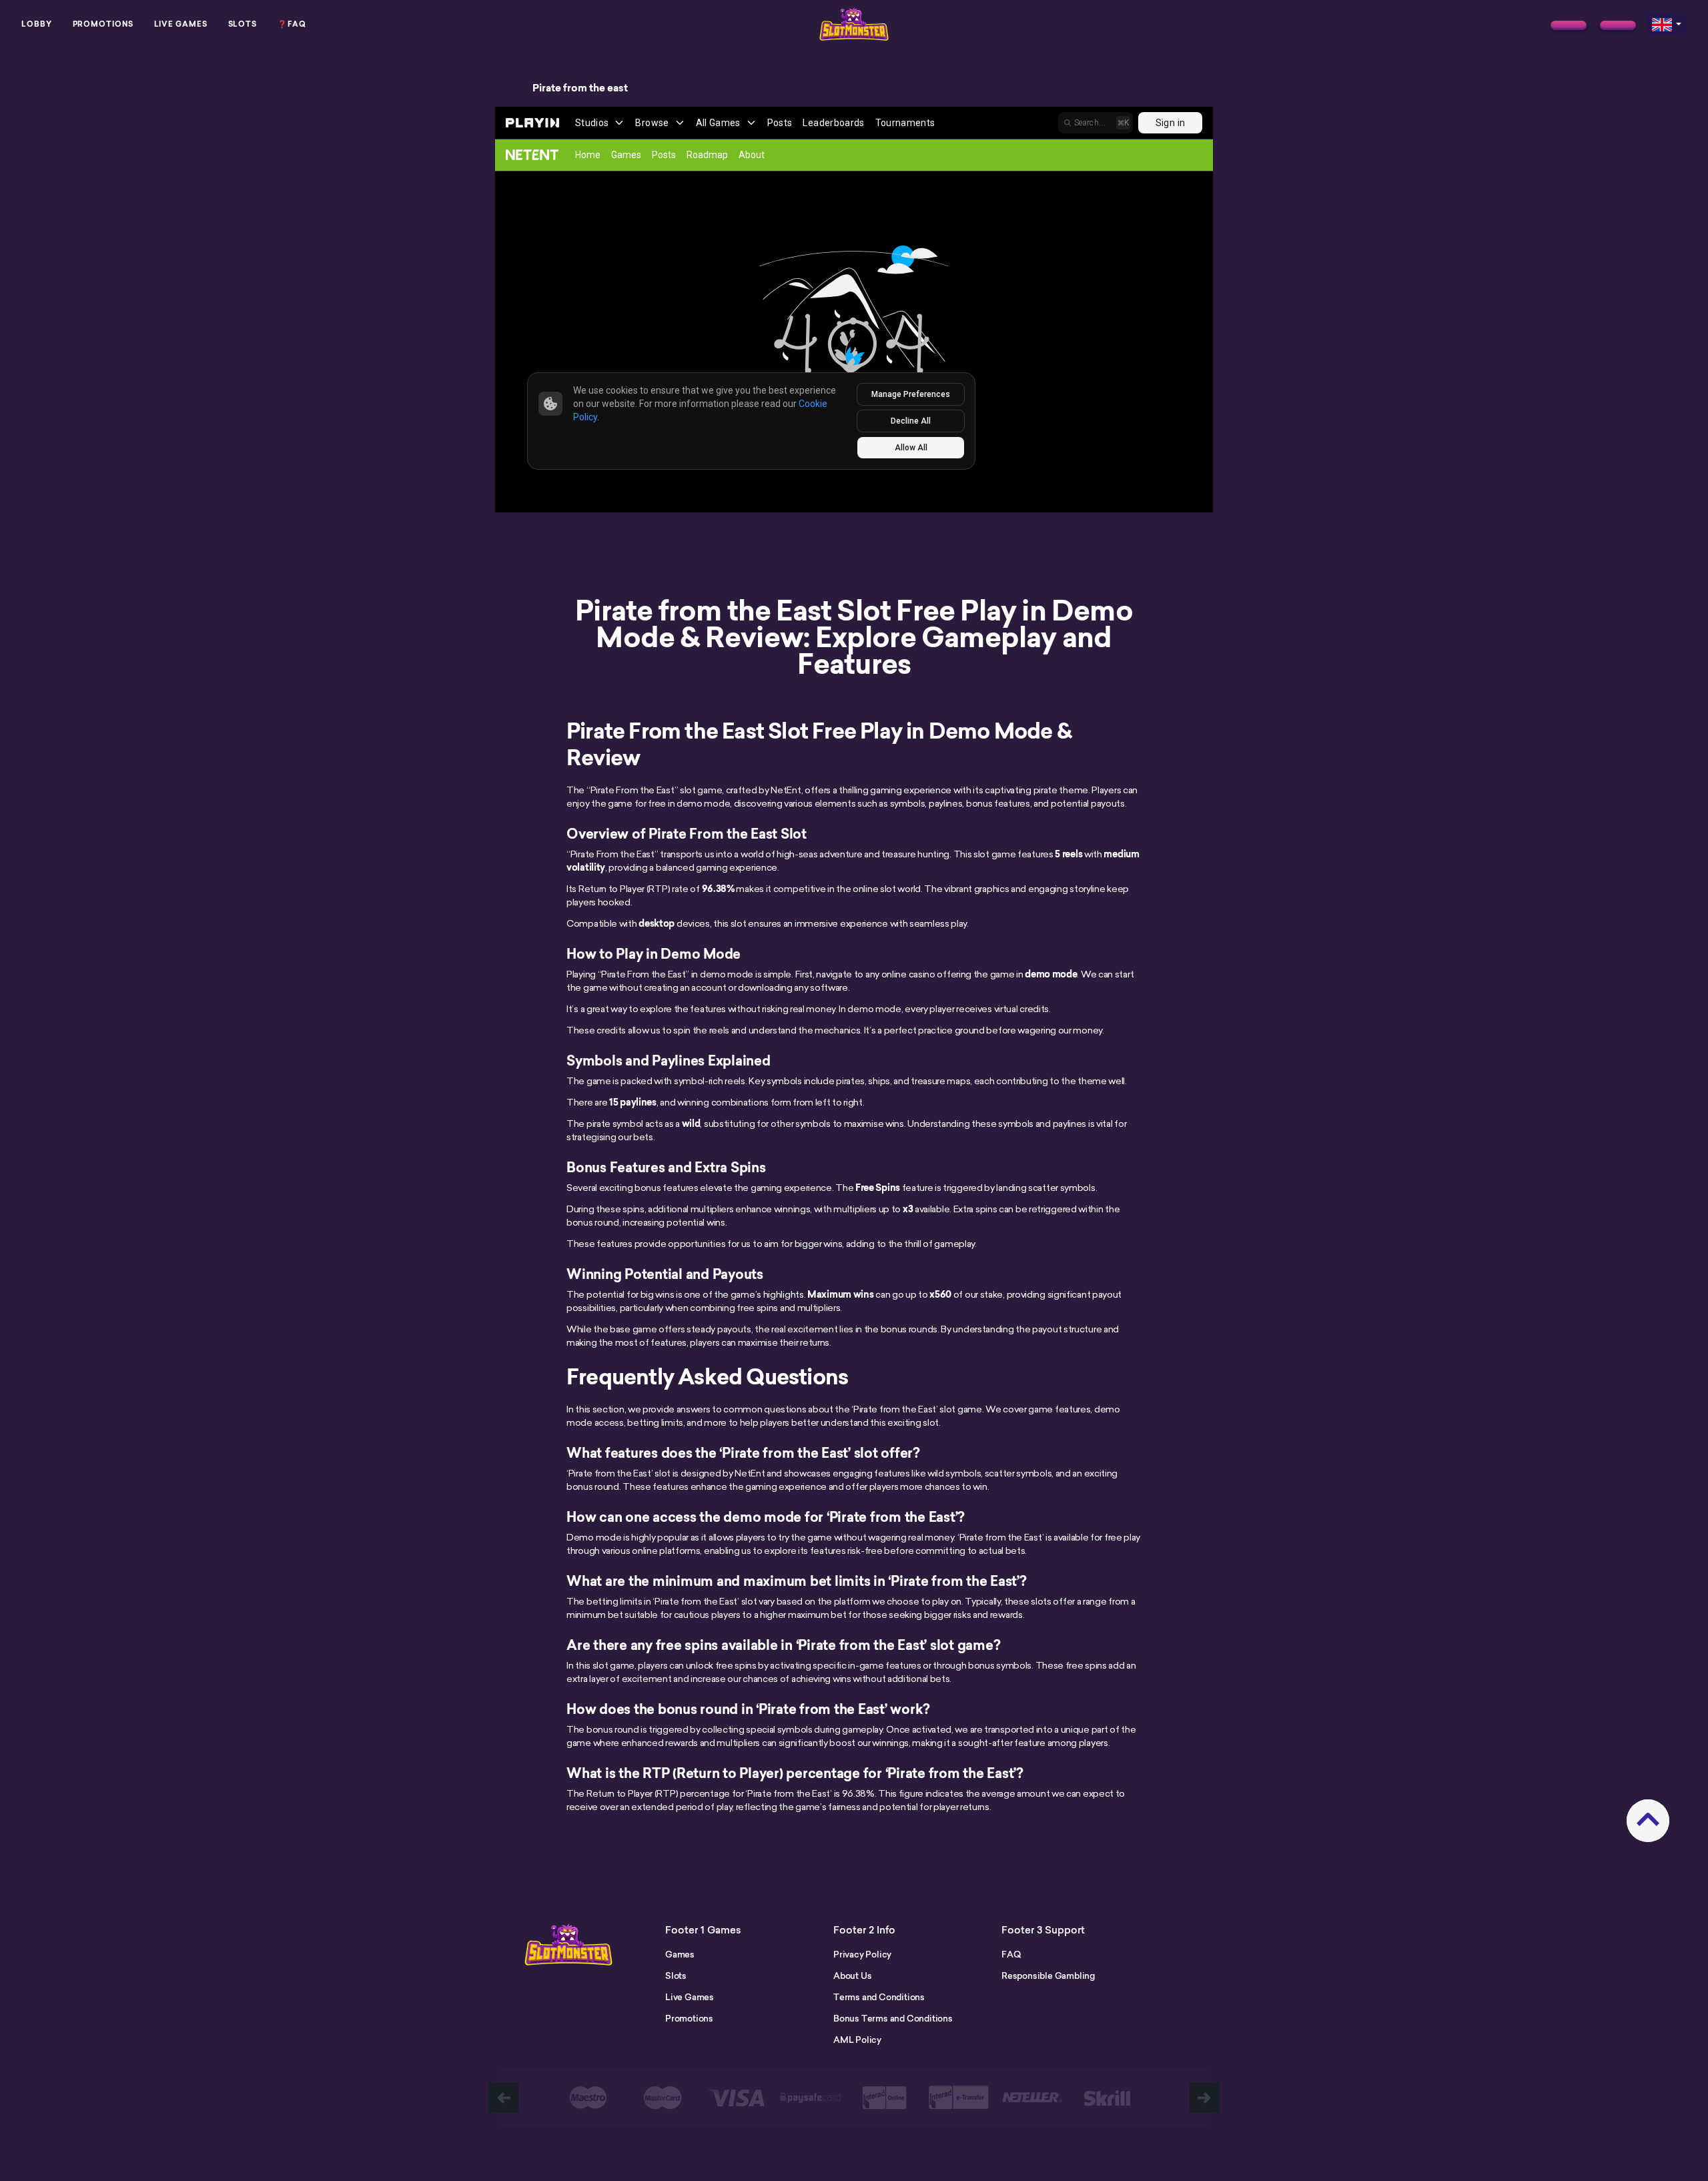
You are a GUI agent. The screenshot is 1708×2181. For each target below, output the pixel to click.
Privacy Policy (862, 1954)
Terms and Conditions (879, 1997)
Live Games (181, 24)
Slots (243, 24)
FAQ (1011, 1954)
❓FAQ (292, 24)
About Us (852, 1976)
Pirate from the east (580, 88)
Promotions (103, 24)
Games (680, 1954)
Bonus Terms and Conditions (893, 2018)
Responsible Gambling (1048, 1976)
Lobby (37, 24)
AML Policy (857, 2040)
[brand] (1569, 25)
